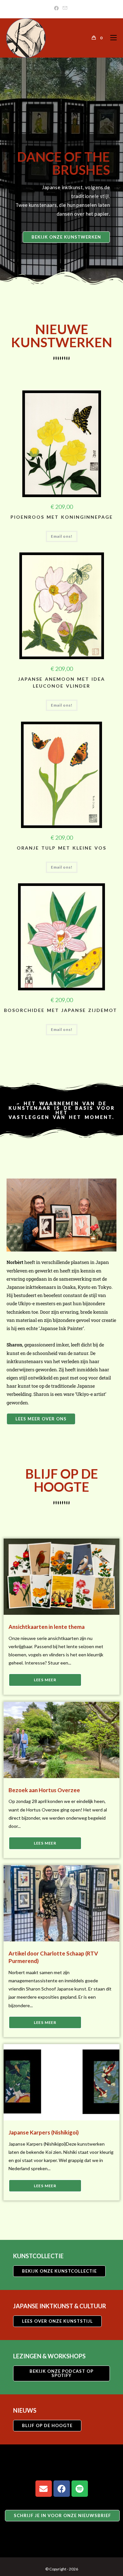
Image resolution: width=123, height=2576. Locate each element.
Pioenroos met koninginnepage (62, 517)
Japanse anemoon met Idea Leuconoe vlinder (61, 682)
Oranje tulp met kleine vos (61, 848)
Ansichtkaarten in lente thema (47, 1627)
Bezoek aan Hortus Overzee (44, 1790)
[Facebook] (57, 8)
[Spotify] (80, 2489)
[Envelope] (44, 2489)
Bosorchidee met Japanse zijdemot (62, 1010)
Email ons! (62, 536)
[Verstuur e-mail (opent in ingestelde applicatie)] (65, 8)
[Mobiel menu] (111, 38)
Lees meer (45, 1680)
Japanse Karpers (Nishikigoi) (44, 2132)
